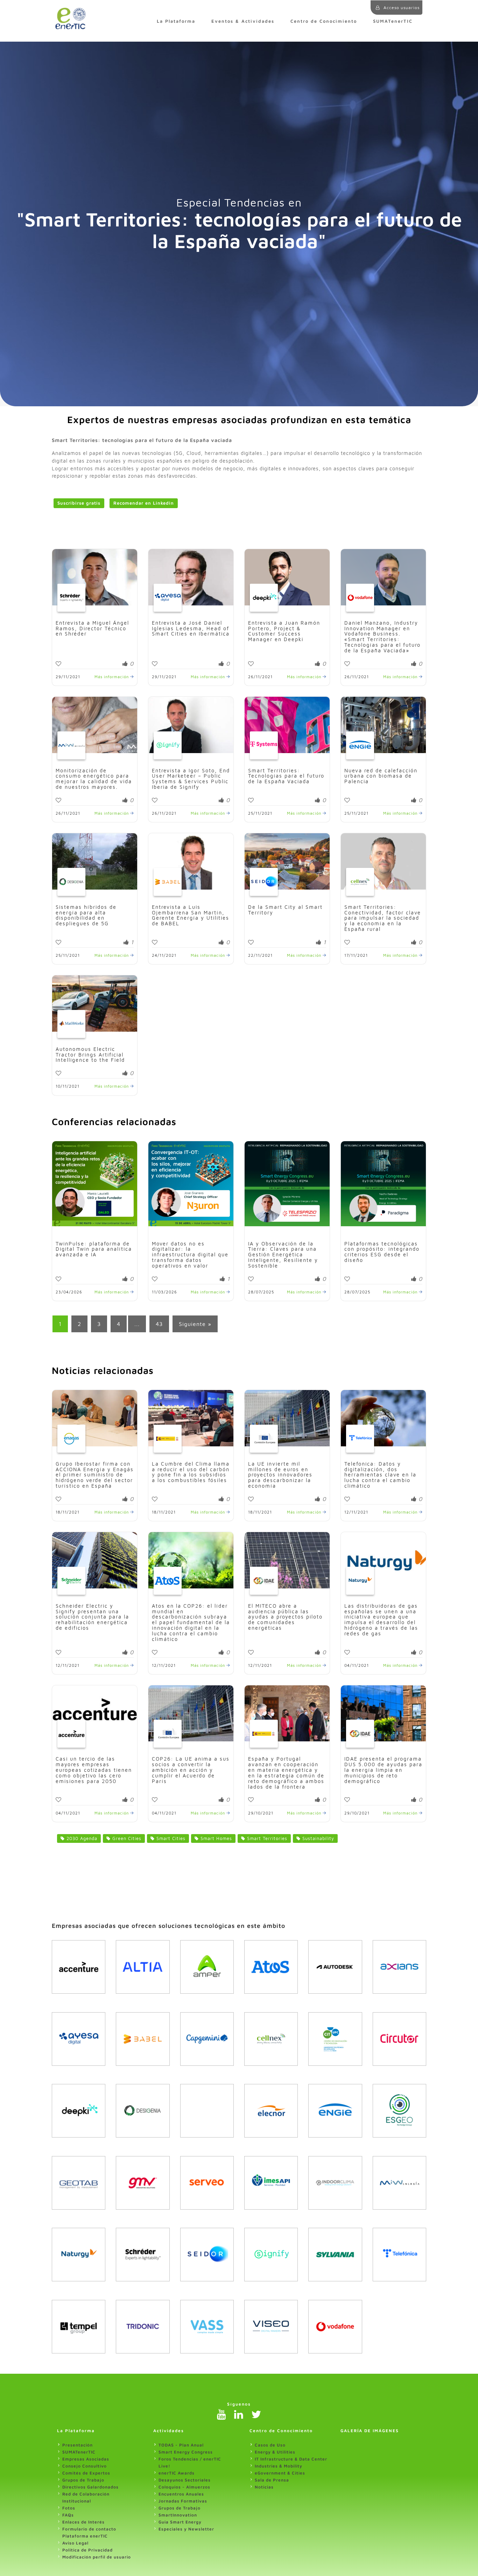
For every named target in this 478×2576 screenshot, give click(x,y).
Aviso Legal (75, 2543)
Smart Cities (170, 1838)
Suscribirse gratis (79, 503)
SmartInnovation (178, 2515)
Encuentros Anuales (181, 2494)
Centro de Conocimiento (324, 21)
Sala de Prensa (272, 2480)
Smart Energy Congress (186, 2452)
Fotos (69, 2508)
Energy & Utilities (275, 2452)
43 (159, 1324)
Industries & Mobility (279, 2466)
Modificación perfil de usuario (97, 2557)
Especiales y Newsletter (186, 2529)
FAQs (68, 2515)
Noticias (264, 2487)
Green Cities (126, 1838)
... (137, 1324)
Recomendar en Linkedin (144, 503)
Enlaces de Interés (83, 2522)
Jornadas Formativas (183, 2501)
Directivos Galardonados (90, 2487)
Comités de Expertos (86, 2473)
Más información (112, 677)
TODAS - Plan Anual (181, 2445)
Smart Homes (215, 1838)
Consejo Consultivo (85, 2466)
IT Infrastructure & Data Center (291, 2459)
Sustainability (317, 1838)
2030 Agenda (81, 1838)
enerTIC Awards (177, 2473)
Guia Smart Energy (180, 2522)
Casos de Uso (270, 2445)
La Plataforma (176, 21)
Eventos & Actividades (243, 21)
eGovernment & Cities (280, 2473)
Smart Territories (266, 1838)
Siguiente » (195, 1324)
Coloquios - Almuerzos (184, 2487)
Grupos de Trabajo (83, 2480)
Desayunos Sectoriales (185, 2480)
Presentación (78, 2445)
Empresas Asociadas (86, 2459)
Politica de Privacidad (87, 2550)
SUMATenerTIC (393, 21)
